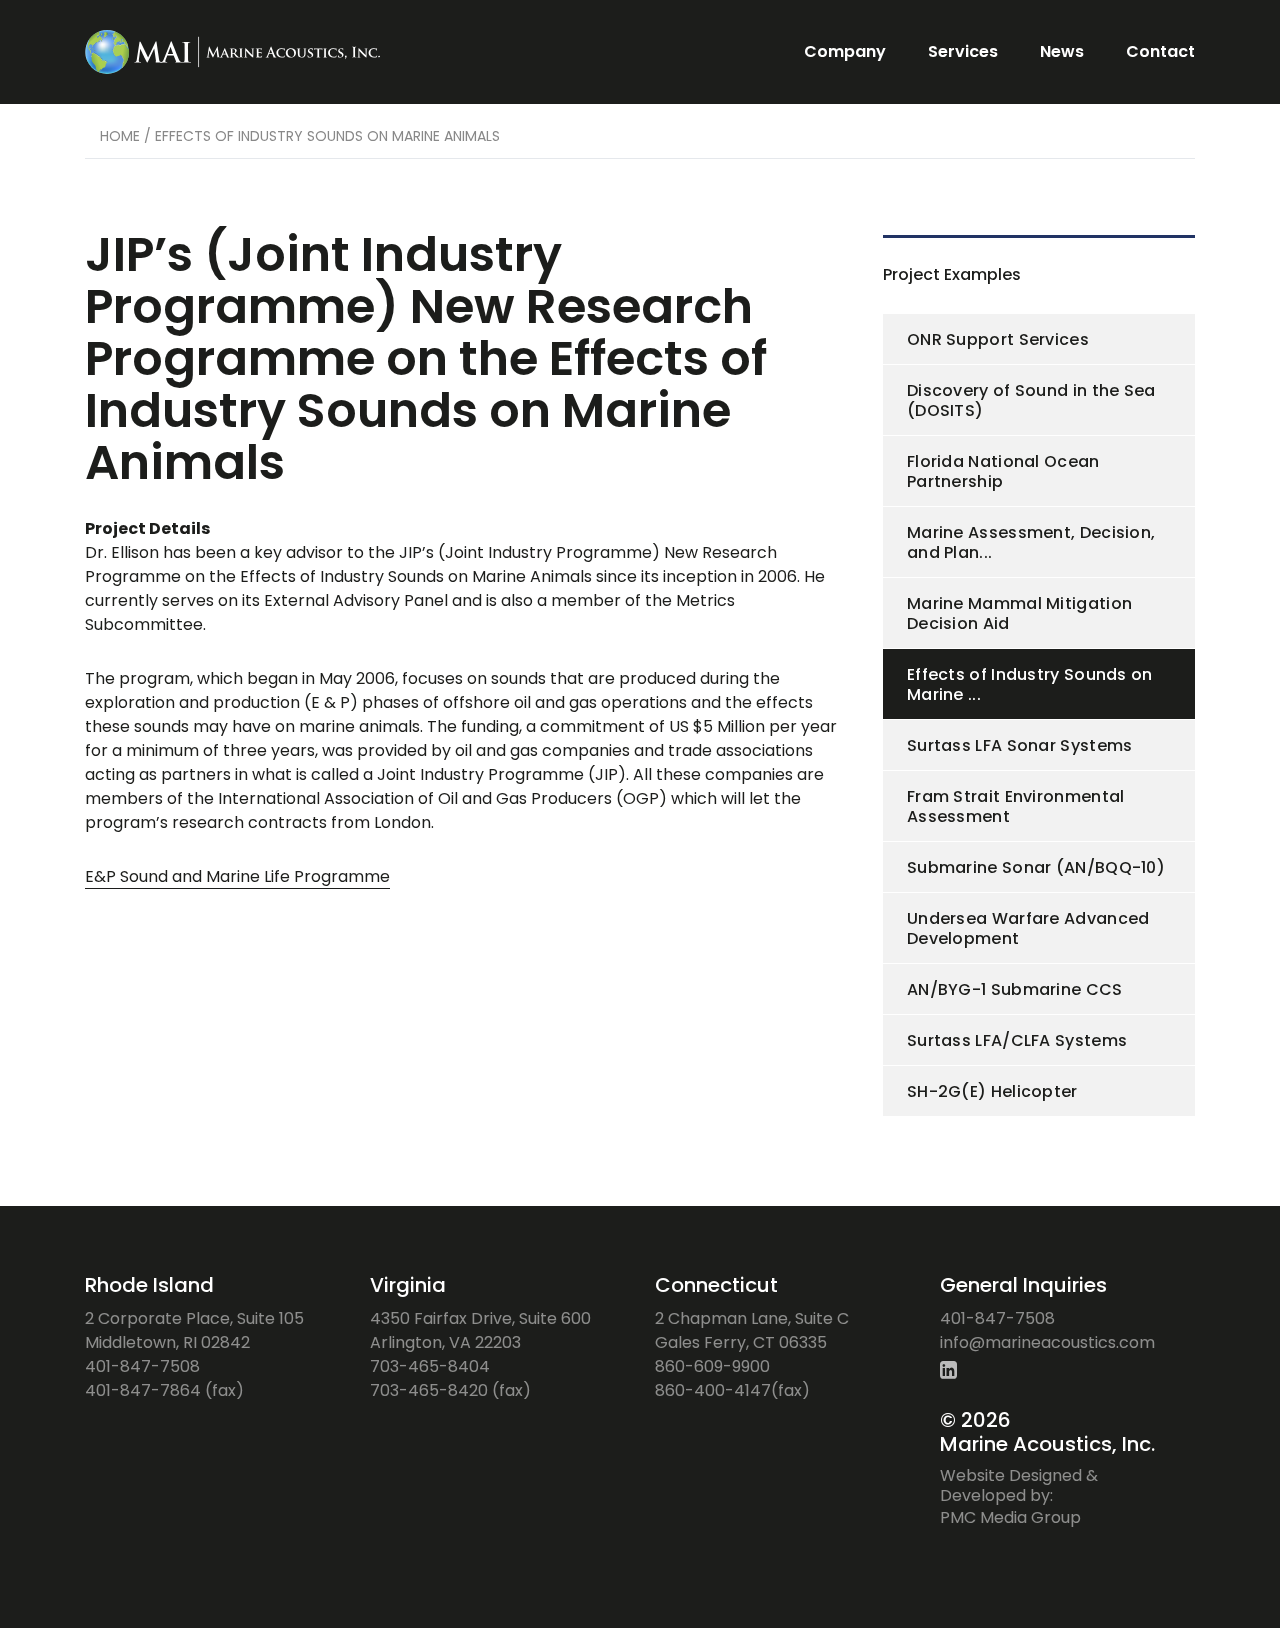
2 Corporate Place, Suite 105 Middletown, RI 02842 (194, 1330)
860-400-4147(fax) (732, 1390)
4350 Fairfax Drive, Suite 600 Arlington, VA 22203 (480, 1330)
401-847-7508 (142, 1366)
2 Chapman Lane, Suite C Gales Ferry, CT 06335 (752, 1330)
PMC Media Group (1010, 1517)
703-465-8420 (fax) (450, 1390)
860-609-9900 (712, 1366)
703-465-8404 (430, 1366)
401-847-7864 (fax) (164, 1390)
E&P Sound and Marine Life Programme (237, 876)
